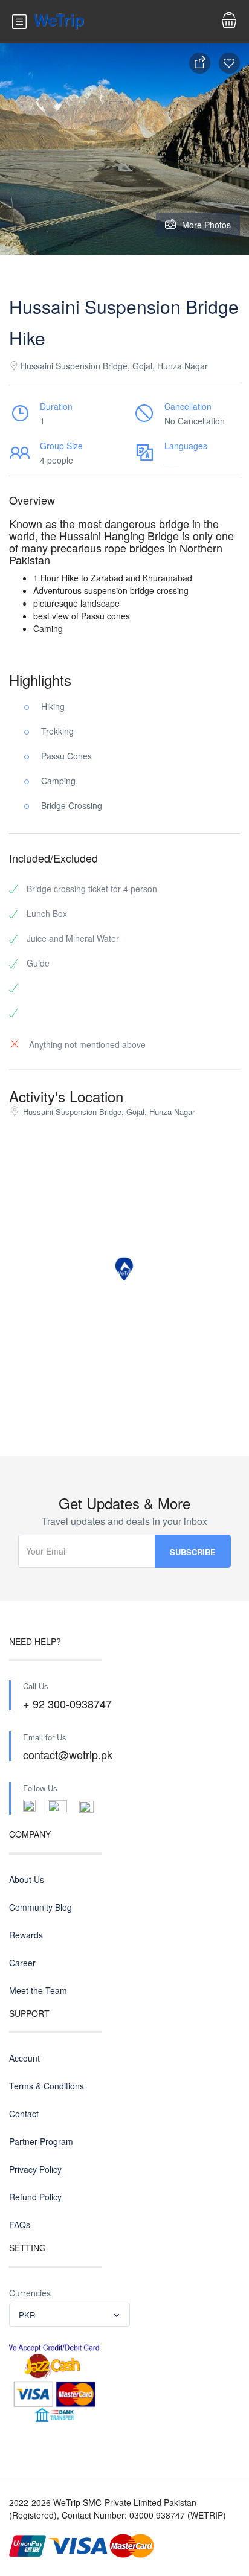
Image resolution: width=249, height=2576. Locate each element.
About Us (27, 1879)
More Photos (206, 225)
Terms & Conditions (47, 2086)
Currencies (30, 2293)
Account (24, 2058)
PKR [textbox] (27, 2315)
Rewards (26, 1935)
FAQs (20, 2225)
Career (22, 1963)
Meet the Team (38, 1990)
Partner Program (41, 2141)
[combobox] (70, 2315)
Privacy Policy (35, 2169)
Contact (24, 2114)
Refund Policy (35, 2197)
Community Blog (40, 1907)
